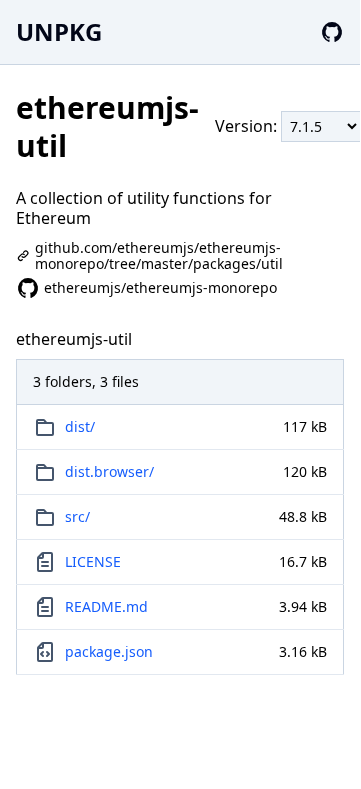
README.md (106, 606)
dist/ (80, 426)
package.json (109, 651)
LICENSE (93, 561)
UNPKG (59, 31)
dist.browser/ (109, 471)
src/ (77, 516)
